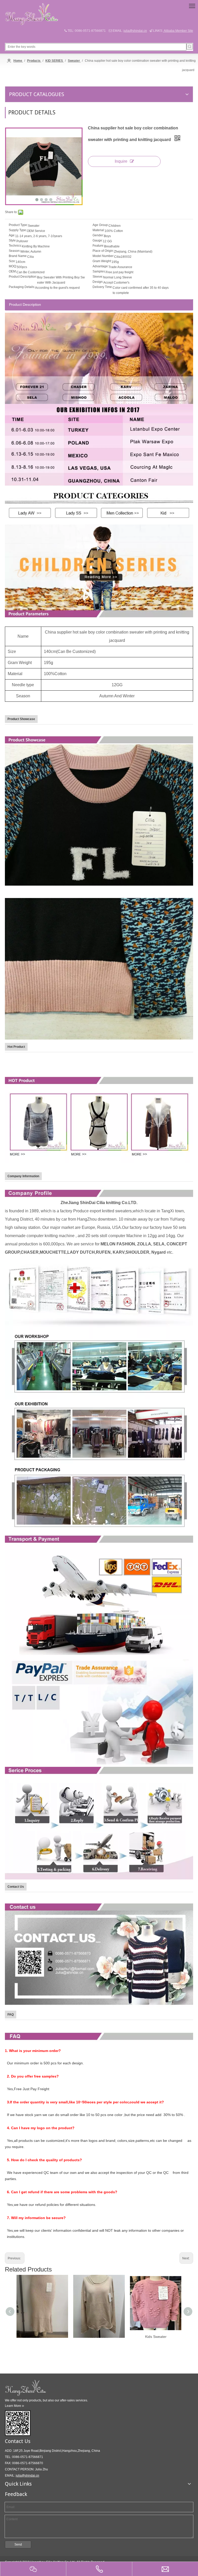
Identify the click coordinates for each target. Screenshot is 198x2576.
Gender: (98, 235)
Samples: (99, 271)
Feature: (98, 246)
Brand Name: (18, 256)
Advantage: (101, 266)
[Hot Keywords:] (190, 46)
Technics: (15, 246)
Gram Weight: (102, 261)
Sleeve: (98, 277)
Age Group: (101, 225)
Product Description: (23, 277)
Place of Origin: (103, 251)
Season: (15, 251)
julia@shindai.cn (135, 31)
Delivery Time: (103, 287)
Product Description (25, 305)
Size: (12, 261)
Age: (12, 235)
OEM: (13, 271)
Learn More (14, 2406)
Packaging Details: (22, 287)
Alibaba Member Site (178, 31)
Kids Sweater (156, 2337)
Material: (99, 230)
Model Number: (103, 256)
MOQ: (13, 266)
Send (18, 2544)
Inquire (121, 161)
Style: (13, 240)
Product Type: (18, 225)
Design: (98, 282)
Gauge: (98, 240)
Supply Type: (18, 230)
